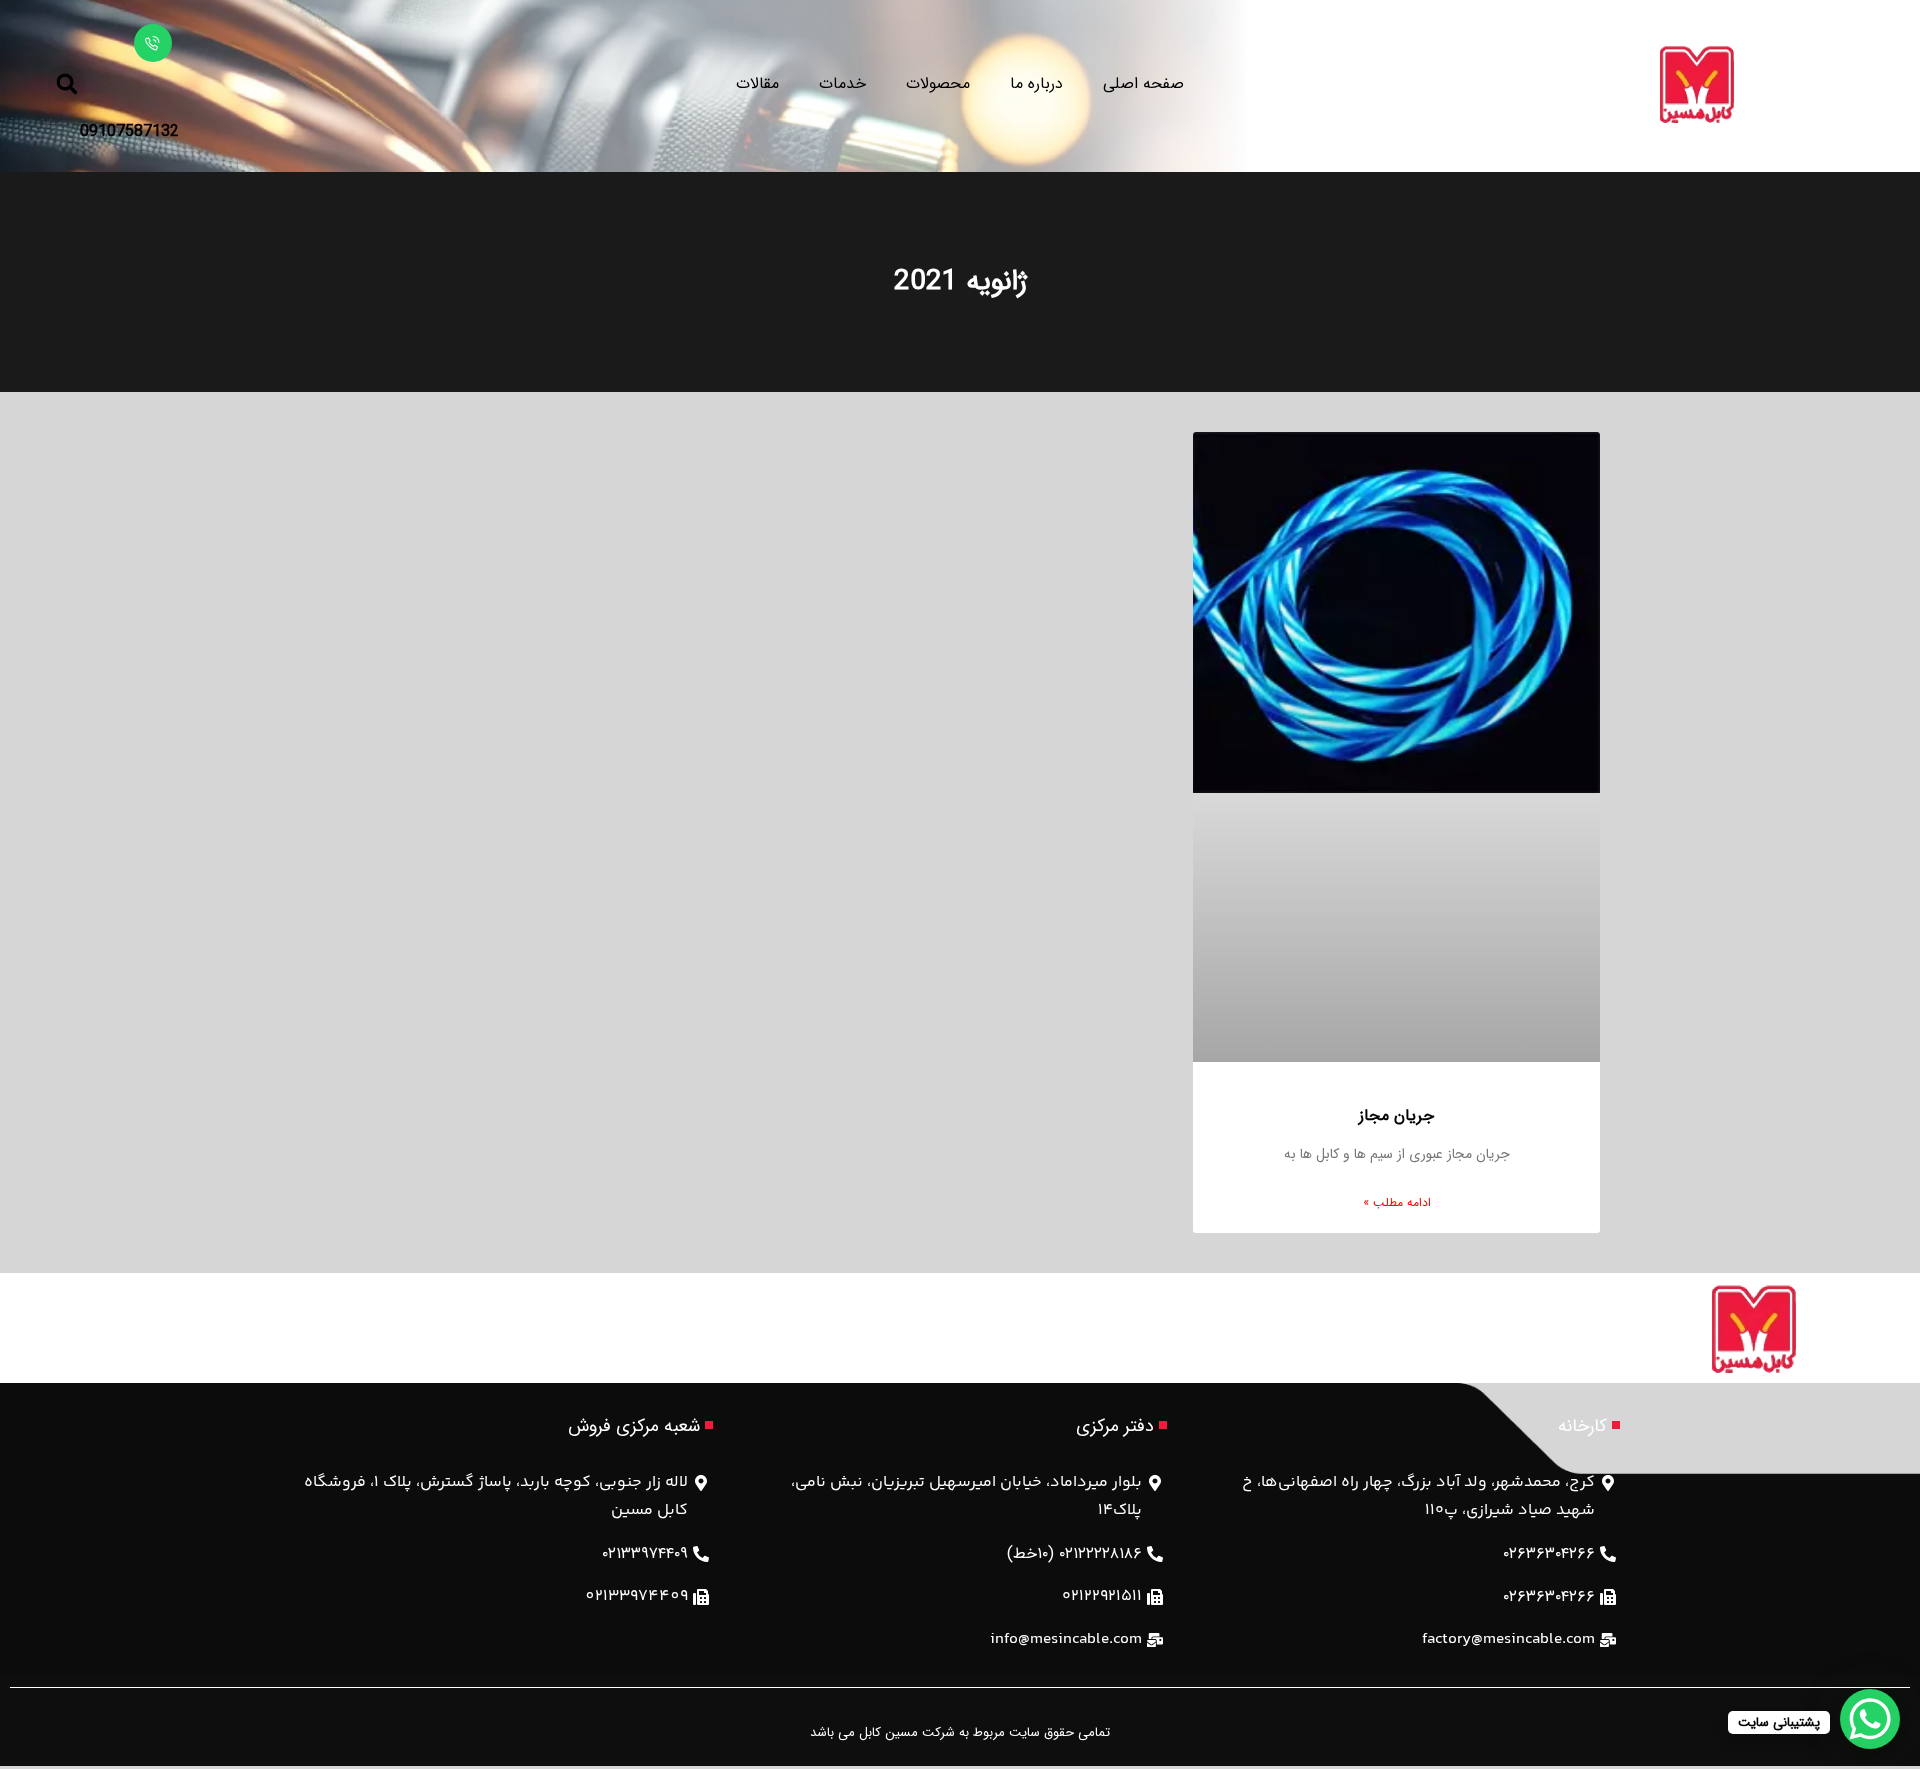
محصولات (938, 83)
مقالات (757, 83)
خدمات (842, 83)
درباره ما (1036, 83)
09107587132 (129, 131)
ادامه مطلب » (1397, 1202)
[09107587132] (153, 43)
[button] (67, 84)
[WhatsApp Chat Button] (1870, 1719)
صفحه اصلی (1143, 83)
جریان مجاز (1396, 1115)
